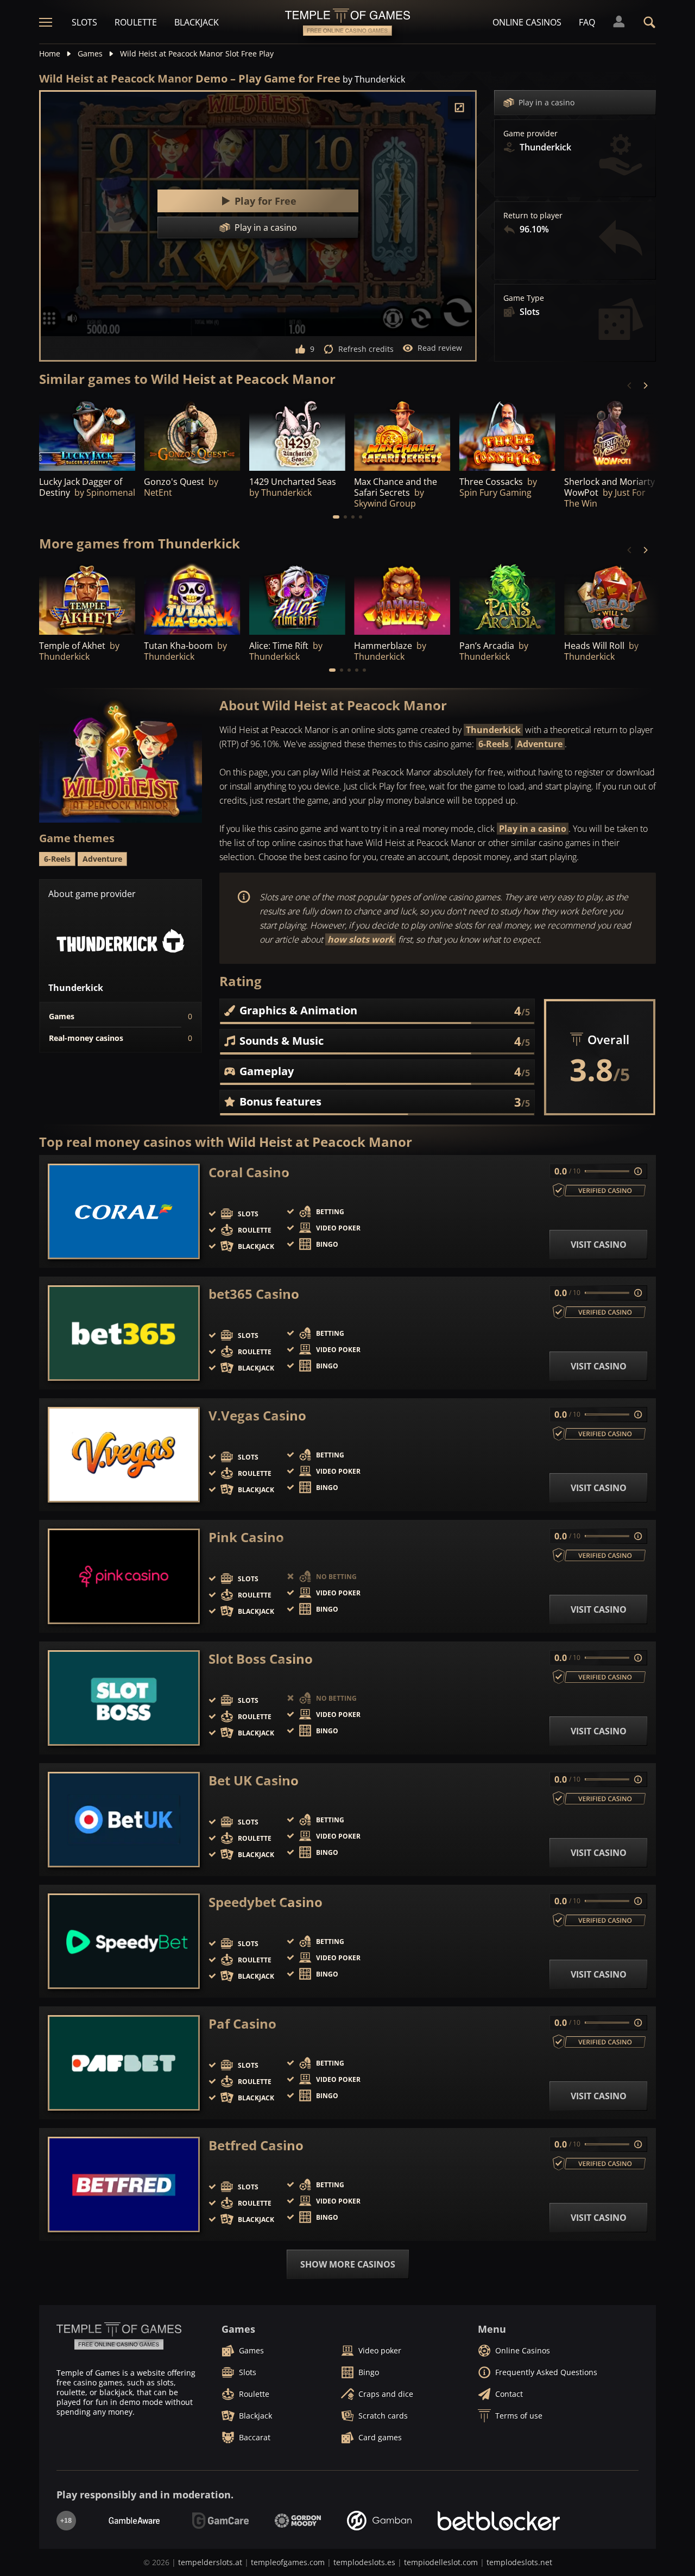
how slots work (361, 939)
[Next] (645, 386)
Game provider (530, 134)
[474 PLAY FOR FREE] (192, 434)
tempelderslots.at (210, 2562)
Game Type (524, 298)
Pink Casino (246, 1537)
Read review (440, 348)
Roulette (136, 22)
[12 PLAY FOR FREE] (402, 434)
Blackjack (197, 22)
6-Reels (494, 744)
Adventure (540, 744)
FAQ (587, 22)
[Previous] (630, 386)
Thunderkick (493, 730)
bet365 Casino (254, 1294)
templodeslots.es (364, 2562)
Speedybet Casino (266, 1902)
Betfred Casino (256, 2145)
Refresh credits (366, 349)
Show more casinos (348, 2264)
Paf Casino (242, 2024)
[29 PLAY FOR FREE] (297, 599)
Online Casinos (527, 22)
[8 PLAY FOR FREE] (402, 599)
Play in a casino (546, 102)
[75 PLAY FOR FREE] (297, 434)
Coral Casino (249, 1172)
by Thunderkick (374, 79)
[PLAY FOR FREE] (507, 434)
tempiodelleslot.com (441, 2562)
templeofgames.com (288, 2562)
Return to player (533, 216)
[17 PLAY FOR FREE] (87, 599)
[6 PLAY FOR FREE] (87, 434)
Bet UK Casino (254, 1781)
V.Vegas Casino (257, 1416)
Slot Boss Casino (261, 1659)
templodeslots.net (519, 2562)
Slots (84, 22)
